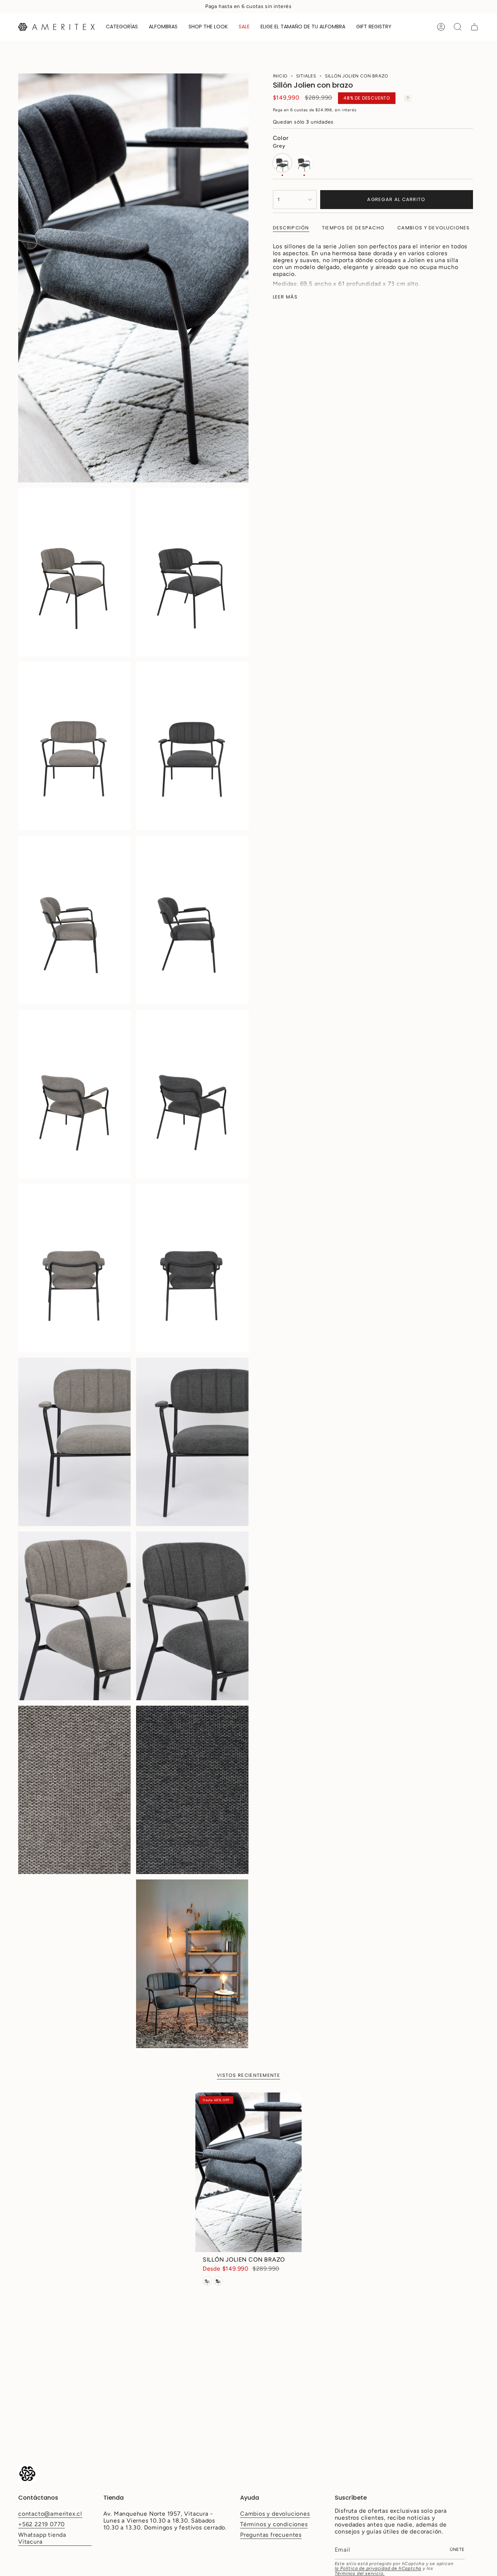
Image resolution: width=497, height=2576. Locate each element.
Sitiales (306, 76)
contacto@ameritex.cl (50, 2514)
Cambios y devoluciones (275, 2514)
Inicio (280, 76)
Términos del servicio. (360, 2573)
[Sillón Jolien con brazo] (249, 2172)
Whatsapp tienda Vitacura (42, 2538)
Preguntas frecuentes (271, 2535)
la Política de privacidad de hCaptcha (378, 2568)
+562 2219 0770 (41, 2524)
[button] (122, 27)
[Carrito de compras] (474, 27)
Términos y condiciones (274, 2524)
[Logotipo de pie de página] (27, 2474)
